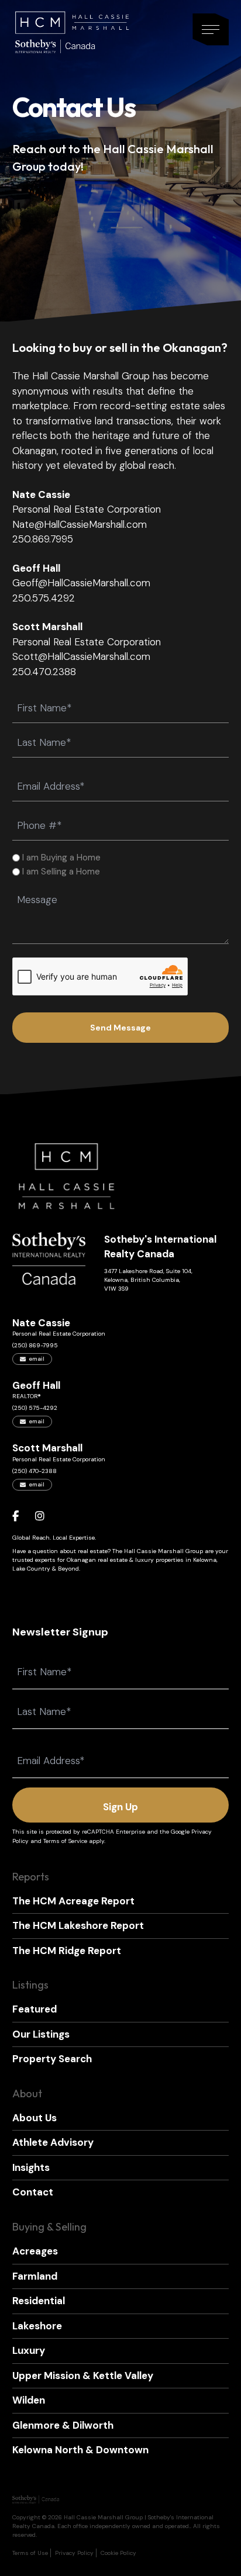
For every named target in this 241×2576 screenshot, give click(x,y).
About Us (35, 2118)
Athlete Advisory (53, 2142)
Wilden (29, 2400)
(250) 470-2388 (35, 1471)
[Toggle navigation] (211, 30)
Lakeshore (37, 2326)
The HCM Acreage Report (73, 1901)
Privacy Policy (74, 2553)
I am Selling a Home (61, 872)
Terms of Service (65, 1841)
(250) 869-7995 (35, 1345)
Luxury (29, 2350)
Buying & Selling (49, 2227)
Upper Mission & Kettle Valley (83, 2376)
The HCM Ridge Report (67, 1951)
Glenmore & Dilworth (63, 2425)
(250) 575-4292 (35, 1408)
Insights (31, 2167)
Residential (39, 2301)
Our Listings (41, 2034)
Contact (33, 2192)
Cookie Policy (118, 2553)
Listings (30, 1985)
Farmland (35, 2276)
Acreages (35, 2251)
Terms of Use (30, 2553)
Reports (31, 1877)
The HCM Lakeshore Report (78, 1925)
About (27, 2093)
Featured (35, 2009)
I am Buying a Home (61, 857)
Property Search (52, 2059)
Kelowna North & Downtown (80, 2450)
